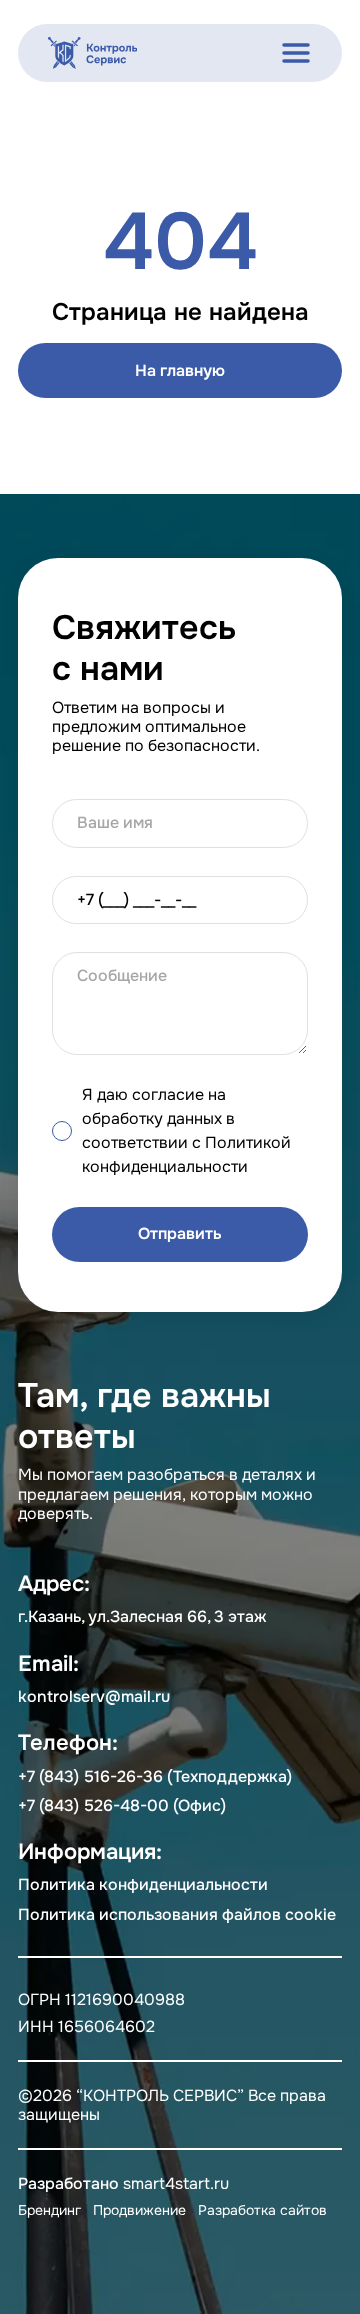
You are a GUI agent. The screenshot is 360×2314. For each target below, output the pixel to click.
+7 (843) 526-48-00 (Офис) (122, 1805)
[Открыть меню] (296, 53)
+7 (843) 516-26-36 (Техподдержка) (155, 1776)
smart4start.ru (176, 2183)
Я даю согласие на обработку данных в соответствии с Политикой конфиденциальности (186, 1130)
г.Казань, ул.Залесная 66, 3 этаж (142, 1616)
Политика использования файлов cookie (177, 1914)
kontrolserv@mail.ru (94, 1696)
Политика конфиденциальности (143, 1884)
